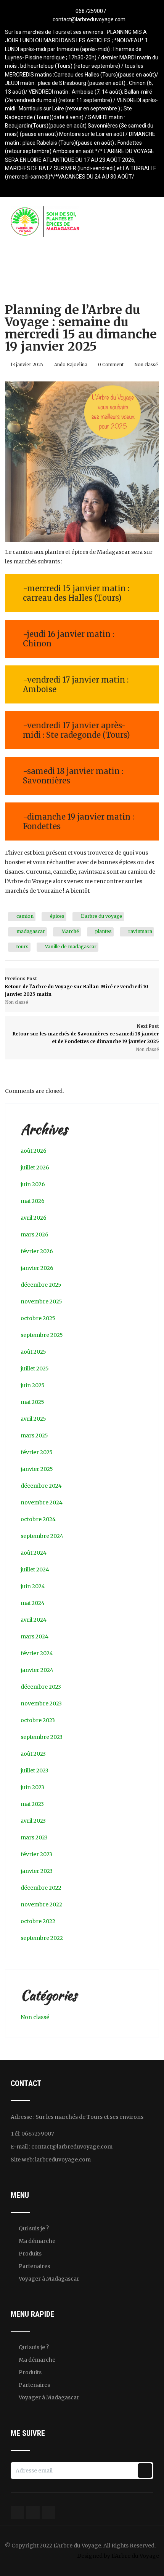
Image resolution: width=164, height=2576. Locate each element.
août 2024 (34, 1553)
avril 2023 (33, 1821)
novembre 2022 (41, 1904)
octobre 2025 (38, 1318)
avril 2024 (34, 1620)
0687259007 (91, 11)
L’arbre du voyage (101, 916)
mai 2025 (32, 1402)
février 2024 (37, 1653)
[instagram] (96, 186)
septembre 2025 (42, 1335)
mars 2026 (35, 1235)
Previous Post (77, 986)
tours (23, 947)
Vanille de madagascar (71, 947)
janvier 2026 (37, 1268)
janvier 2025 (37, 1469)
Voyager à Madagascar (49, 2279)
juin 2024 (33, 1586)
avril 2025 (33, 1419)
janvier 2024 (37, 1670)
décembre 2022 (41, 1888)
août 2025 (33, 1352)
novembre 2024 (42, 1503)
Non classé (146, 365)
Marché (70, 931)
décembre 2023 (41, 1687)
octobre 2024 (38, 1519)
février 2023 (36, 1854)
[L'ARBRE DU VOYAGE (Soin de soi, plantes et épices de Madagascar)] (45, 211)
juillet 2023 (35, 1771)
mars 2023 (34, 1837)
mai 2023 (32, 1804)
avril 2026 (34, 1218)
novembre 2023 (41, 1704)
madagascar (31, 931)
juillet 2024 (35, 1570)
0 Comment (111, 365)
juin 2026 (33, 1184)
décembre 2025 (41, 1285)
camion (25, 916)
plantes (104, 931)
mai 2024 (33, 1603)
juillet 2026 (35, 1168)
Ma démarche (37, 2241)
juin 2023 (32, 1787)
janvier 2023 (37, 1871)
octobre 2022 (38, 1921)
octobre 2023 (38, 1720)
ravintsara (140, 931)
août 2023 (33, 1754)
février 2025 (37, 1452)
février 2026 (37, 1251)
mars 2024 (35, 1637)
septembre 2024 (42, 1536)
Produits (30, 2254)
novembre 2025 (41, 1302)
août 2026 (34, 1151)
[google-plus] (82, 186)
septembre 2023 (42, 1737)
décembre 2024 (41, 1486)
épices (57, 916)
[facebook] (69, 186)
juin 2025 (33, 1385)
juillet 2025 (35, 1369)
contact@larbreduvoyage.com (89, 19)
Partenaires (34, 2266)
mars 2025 (34, 1436)
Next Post (86, 1034)
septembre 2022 (42, 1938)
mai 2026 (33, 1201)
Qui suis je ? (34, 2228)
